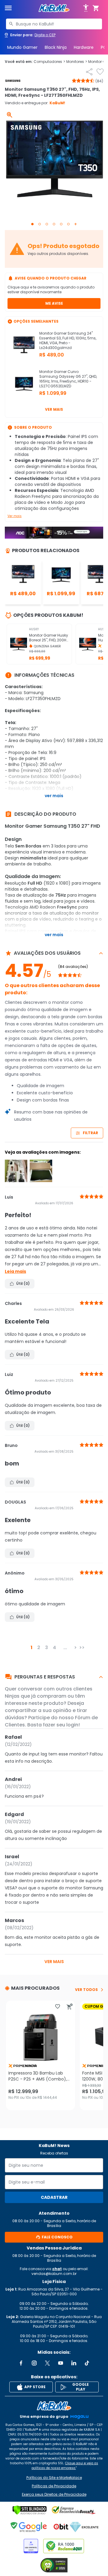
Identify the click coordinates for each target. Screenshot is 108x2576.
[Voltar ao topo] (54, 2406)
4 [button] (54, 1647)
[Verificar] (30, 2510)
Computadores (49, 62)
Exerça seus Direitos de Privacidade (54, 2495)
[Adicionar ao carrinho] (70, 2007)
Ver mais (54, 409)
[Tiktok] (87, 2363)
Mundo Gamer (22, 47)
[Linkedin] (74, 2363)
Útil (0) (23, 1284)
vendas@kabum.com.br (54, 2274)
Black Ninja (56, 47)
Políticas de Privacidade (54, 2486)
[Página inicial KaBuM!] (54, 8)
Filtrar (90, 1133)
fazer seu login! (61, 1725)
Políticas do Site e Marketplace (54, 2478)
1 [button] (31, 1647)
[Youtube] (61, 2363)
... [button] (65, 1647)
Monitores (77, 62)
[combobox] (54, 24)
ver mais (54, 1962)
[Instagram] (34, 2363)
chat (57, 2269)
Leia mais (15, 1271)
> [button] (75, 1647)
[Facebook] (21, 2363)
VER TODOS (86, 1990)
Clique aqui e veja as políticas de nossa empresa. (65, 2466)
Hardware (84, 47)
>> (82, 1647)
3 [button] (46, 1647)
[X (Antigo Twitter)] (47, 2363)
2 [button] (39, 1647)
